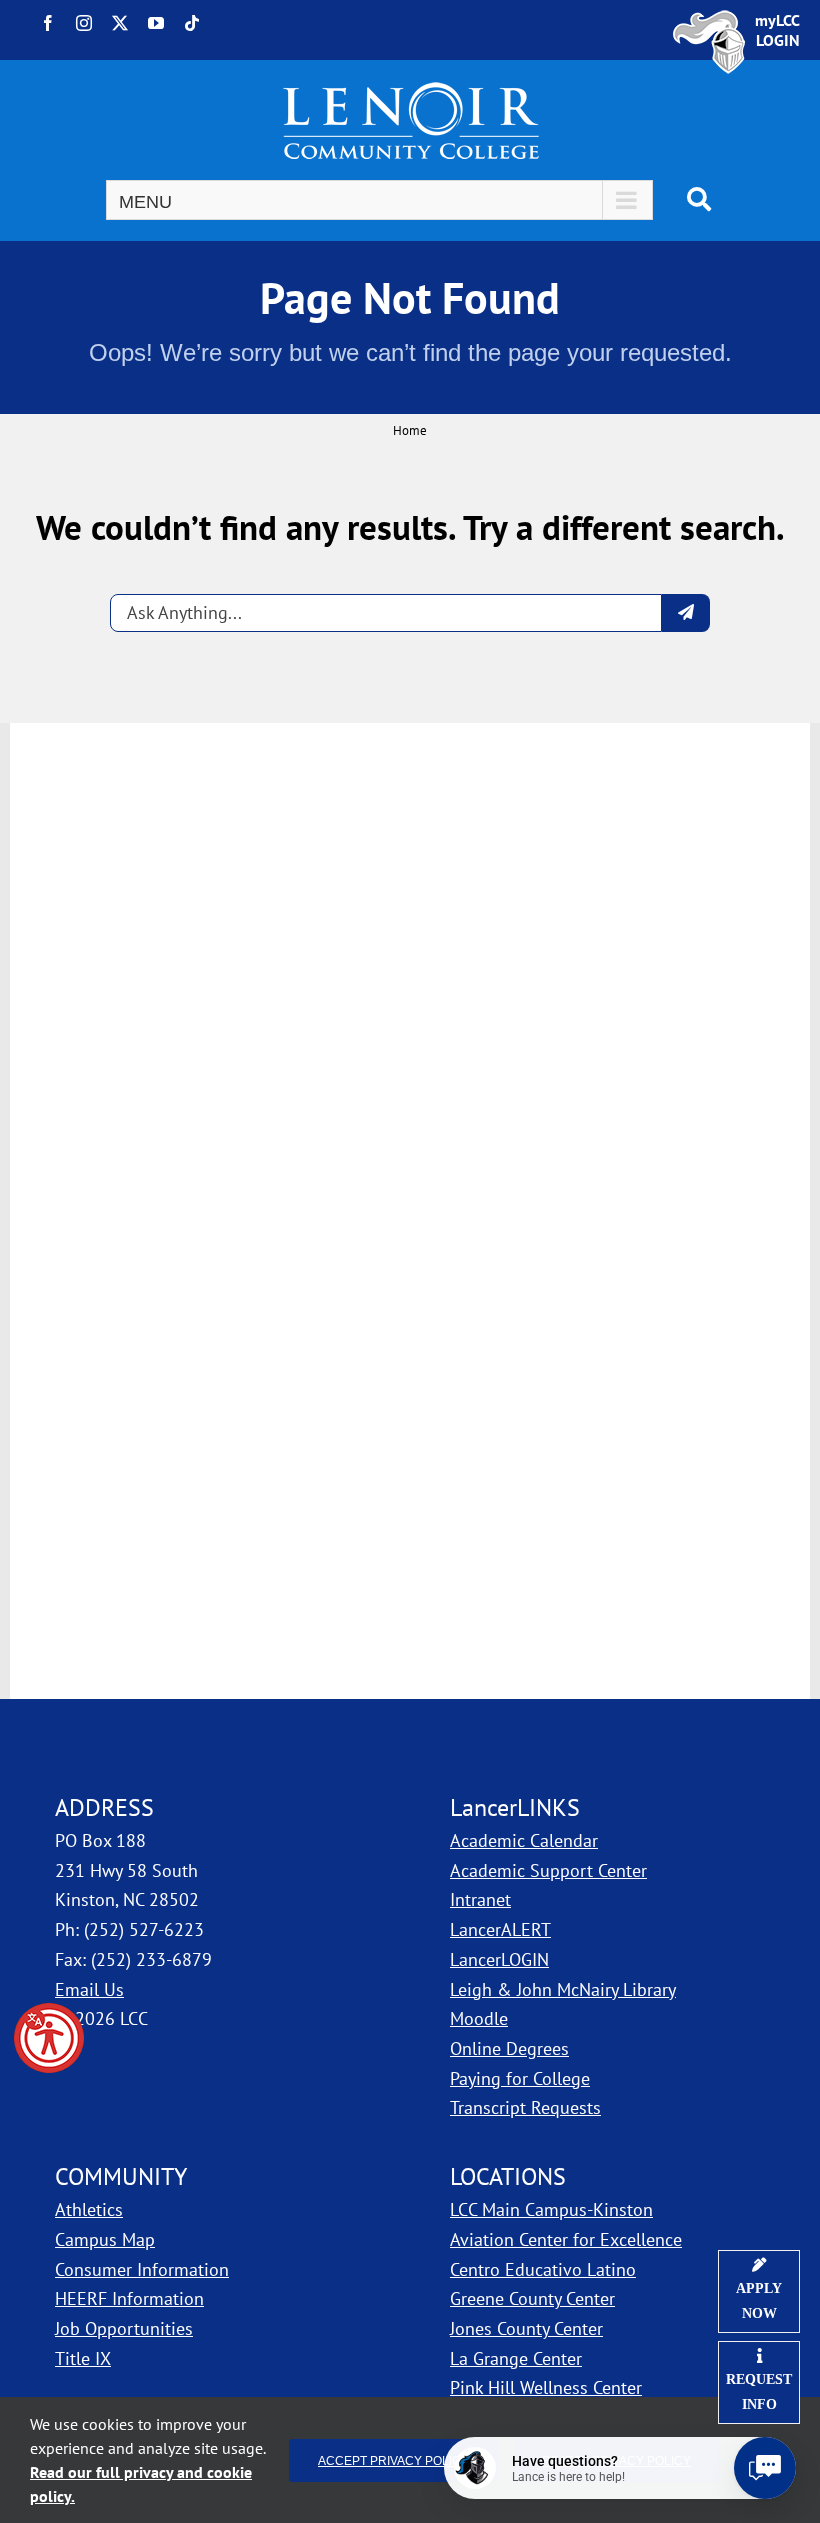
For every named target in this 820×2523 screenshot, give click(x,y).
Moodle (479, 2018)
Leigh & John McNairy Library (563, 1989)
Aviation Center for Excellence (566, 2239)
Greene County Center (532, 2298)
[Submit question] (686, 613)
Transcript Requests (525, 2107)
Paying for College (520, 2078)
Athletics (89, 2209)
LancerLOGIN (499, 1959)
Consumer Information (142, 2269)
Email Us (89, 1989)
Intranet (480, 1899)
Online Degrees (509, 2048)
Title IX (83, 2358)
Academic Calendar (524, 1840)
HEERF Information (129, 2298)
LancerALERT (500, 1929)
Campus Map (213, 2239)
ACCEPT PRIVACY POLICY (393, 2460)
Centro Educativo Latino (543, 2269)
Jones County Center (526, 2328)
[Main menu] (379, 200)
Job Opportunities (124, 2328)
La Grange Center (516, 2358)
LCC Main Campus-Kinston (551, 2209)
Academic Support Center (548, 1870)
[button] (49, 2038)
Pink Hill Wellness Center (546, 2387)
